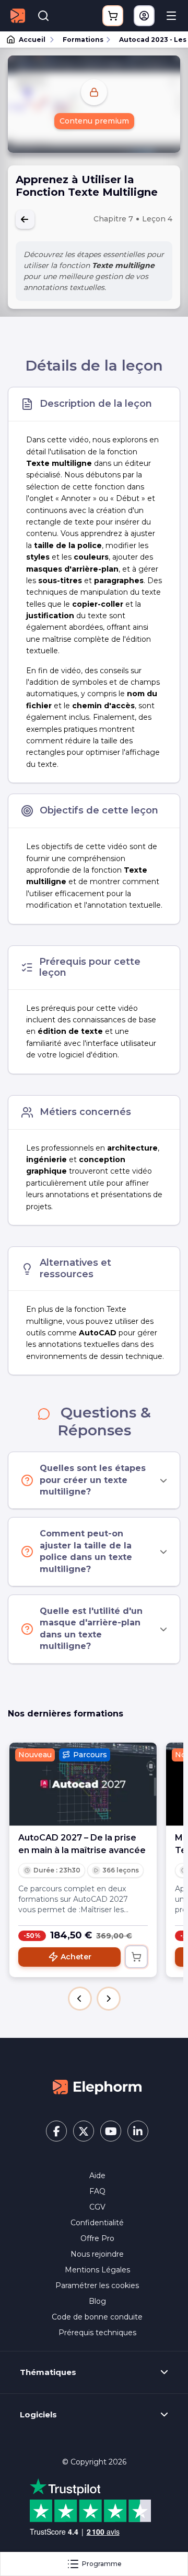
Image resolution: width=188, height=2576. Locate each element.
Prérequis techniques (97, 2333)
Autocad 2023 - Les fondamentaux (149, 40)
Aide (97, 2176)
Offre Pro (97, 2238)
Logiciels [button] (38, 2415)
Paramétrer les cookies (97, 2285)
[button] (80, 1999)
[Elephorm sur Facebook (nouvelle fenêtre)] (56, 2131)
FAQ (97, 2191)
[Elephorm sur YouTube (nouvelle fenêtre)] (111, 2131)
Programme (102, 2564)
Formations (83, 40)
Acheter (76, 1957)
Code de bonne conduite (97, 2317)
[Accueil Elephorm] (97, 2087)
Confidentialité (97, 2223)
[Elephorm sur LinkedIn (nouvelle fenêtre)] (138, 2131)
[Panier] (113, 16)
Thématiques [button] (48, 2372)
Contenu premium (94, 121)
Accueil (32, 40)
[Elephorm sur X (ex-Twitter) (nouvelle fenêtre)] (84, 2131)
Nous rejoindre (97, 2254)
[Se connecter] (144, 16)
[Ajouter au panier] (136, 1957)
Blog (97, 2301)
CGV (97, 2207)
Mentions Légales (97, 2270)
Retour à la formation (25, 219)
